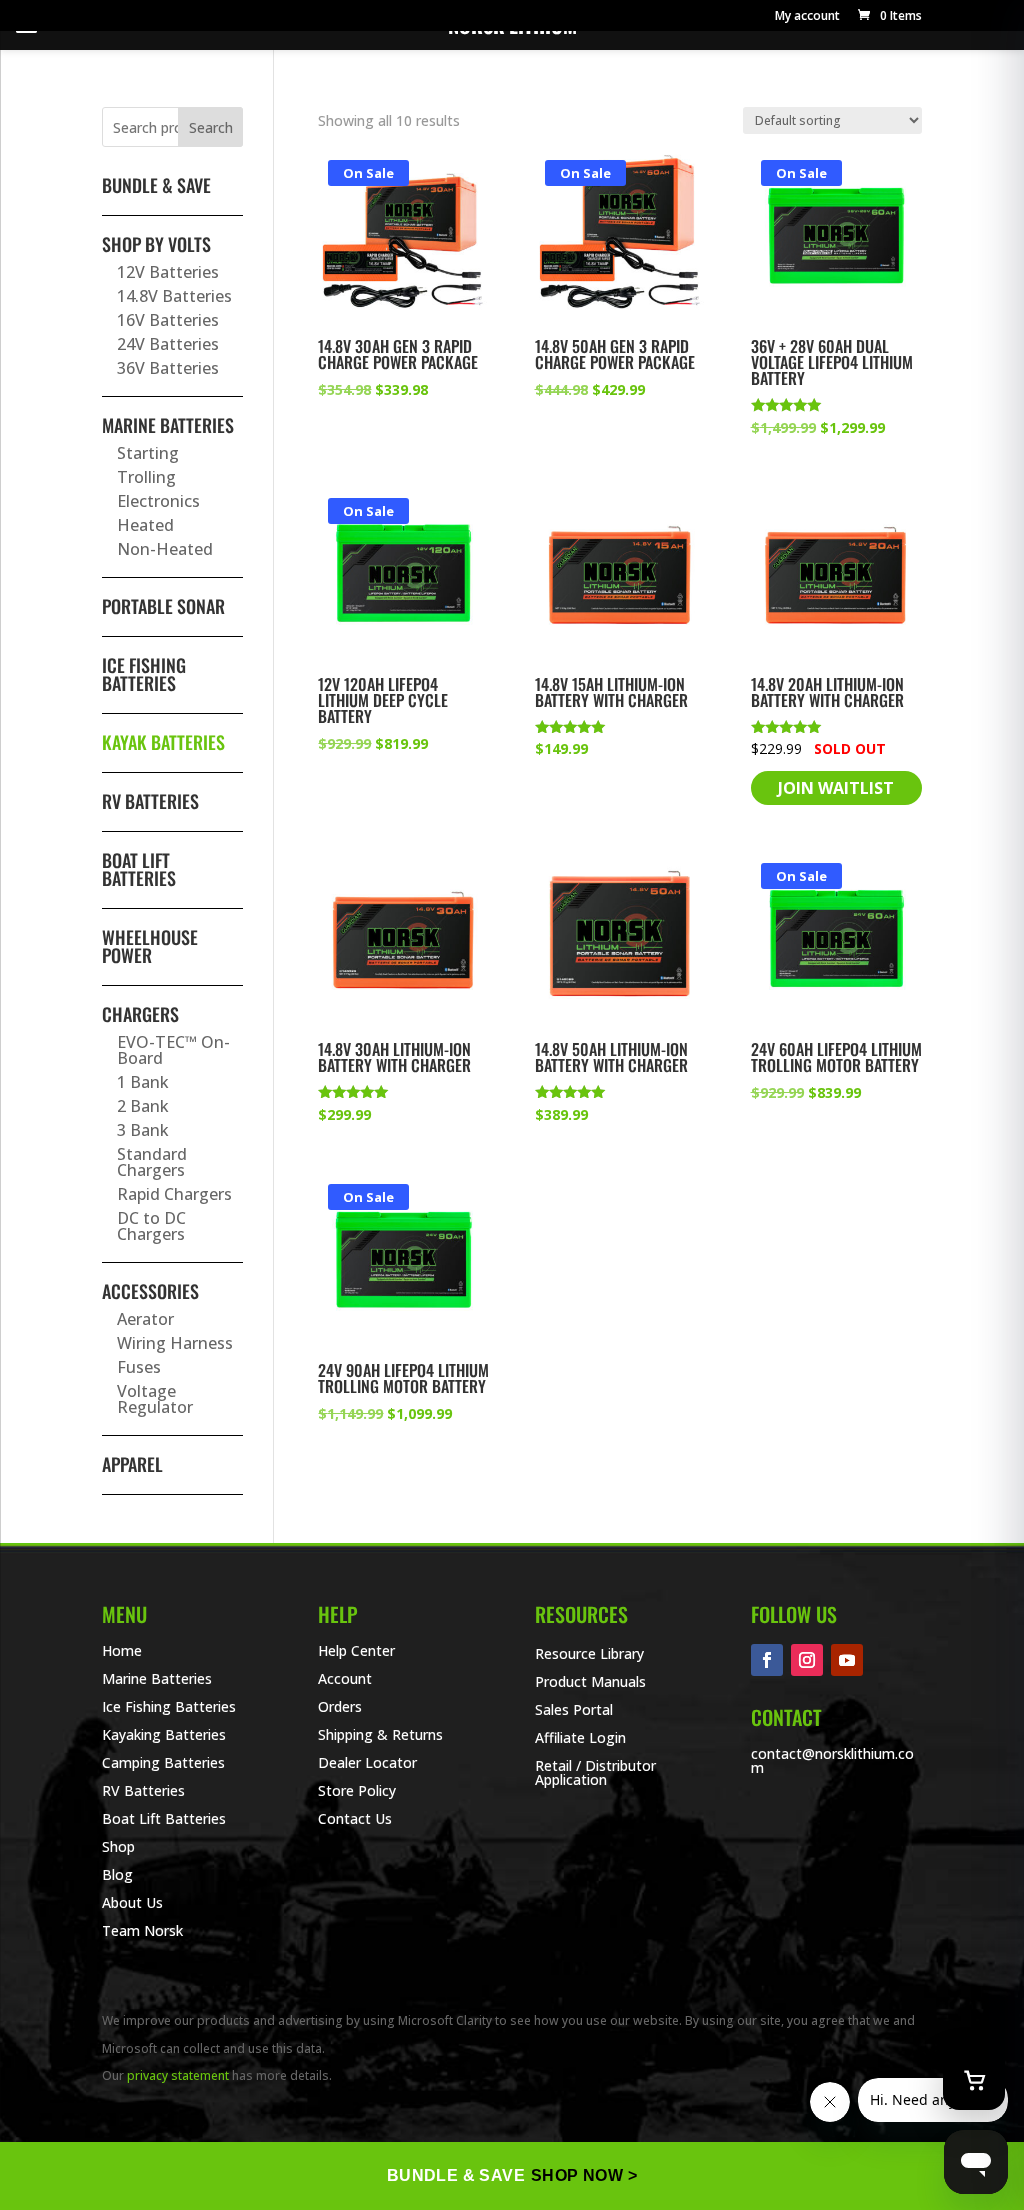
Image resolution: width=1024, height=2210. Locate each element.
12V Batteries (168, 272)
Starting (148, 453)
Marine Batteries (168, 425)
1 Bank (143, 1082)
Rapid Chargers (174, 1194)
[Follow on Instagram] (807, 1660)
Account (345, 1678)
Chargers (140, 1014)
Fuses (139, 1367)
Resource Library (589, 1653)
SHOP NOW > (584, 2175)
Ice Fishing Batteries (144, 674)
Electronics (158, 501)
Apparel (132, 1464)
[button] (888, 15)
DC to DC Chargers (151, 1226)
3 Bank (143, 1130)
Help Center (356, 1650)
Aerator (145, 1319)
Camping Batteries (163, 1762)
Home (122, 1650)
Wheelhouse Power (150, 946)
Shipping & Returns (380, 1734)
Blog (117, 1874)
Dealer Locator (367, 1762)
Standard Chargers (152, 1162)
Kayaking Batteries (164, 1734)
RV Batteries (150, 801)
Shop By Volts (156, 244)
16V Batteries (168, 320)
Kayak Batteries (163, 742)
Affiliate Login (580, 1737)
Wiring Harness (175, 1343)
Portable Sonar (163, 606)
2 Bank (143, 1106)
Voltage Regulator (155, 1399)
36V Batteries (168, 368)
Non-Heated (165, 549)
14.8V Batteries (174, 296)
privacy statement (178, 2075)
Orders (340, 1706)
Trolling (146, 477)
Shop (118, 1846)
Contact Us (355, 1818)
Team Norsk (142, 1930)
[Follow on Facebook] (767, 1660)
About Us (132, 1902)
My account (807, 17)
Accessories (150, 1291)
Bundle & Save (156, 185)
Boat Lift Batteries (139, 869)
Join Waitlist (836, 788)
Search (211, 127)
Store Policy (357, 1790)
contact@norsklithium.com (832, 1760)
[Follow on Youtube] (847, 1660)
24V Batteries (168, 344)
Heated (145, 525)
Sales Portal (574, 1709)
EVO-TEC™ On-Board (173, 1050)
